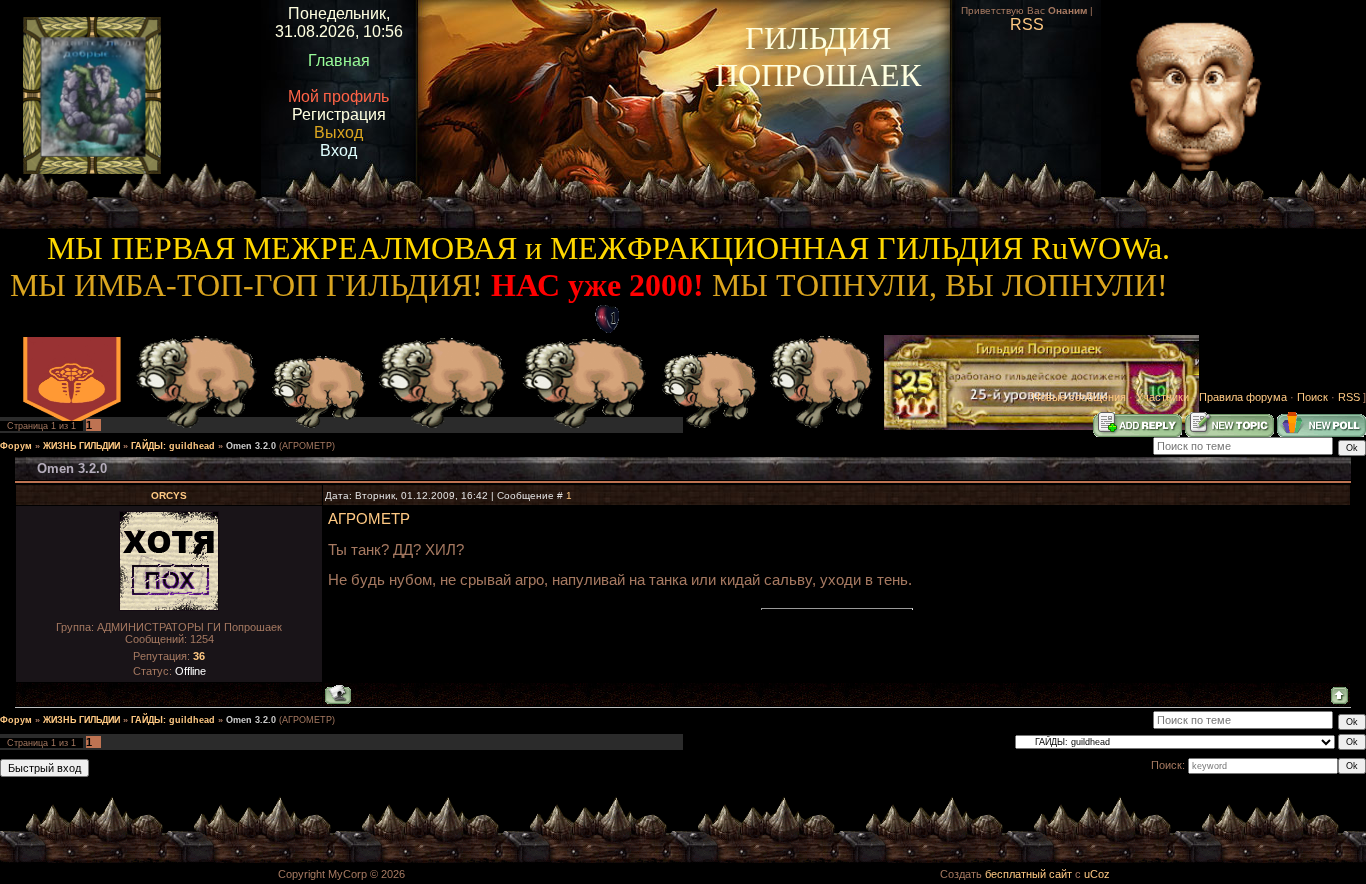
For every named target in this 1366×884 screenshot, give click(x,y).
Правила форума (1243, 397)
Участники (1162, 397)
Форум (16, 446)
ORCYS (169, 495)
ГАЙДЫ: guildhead (173, 446)
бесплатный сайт (1028, 874)
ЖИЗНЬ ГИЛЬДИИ (81, 446)
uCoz (1097, 874)
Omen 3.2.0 (251, 446)
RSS (1349, 397)
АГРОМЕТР (369, 519)
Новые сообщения (1079, 397)
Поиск (1312, 397)
